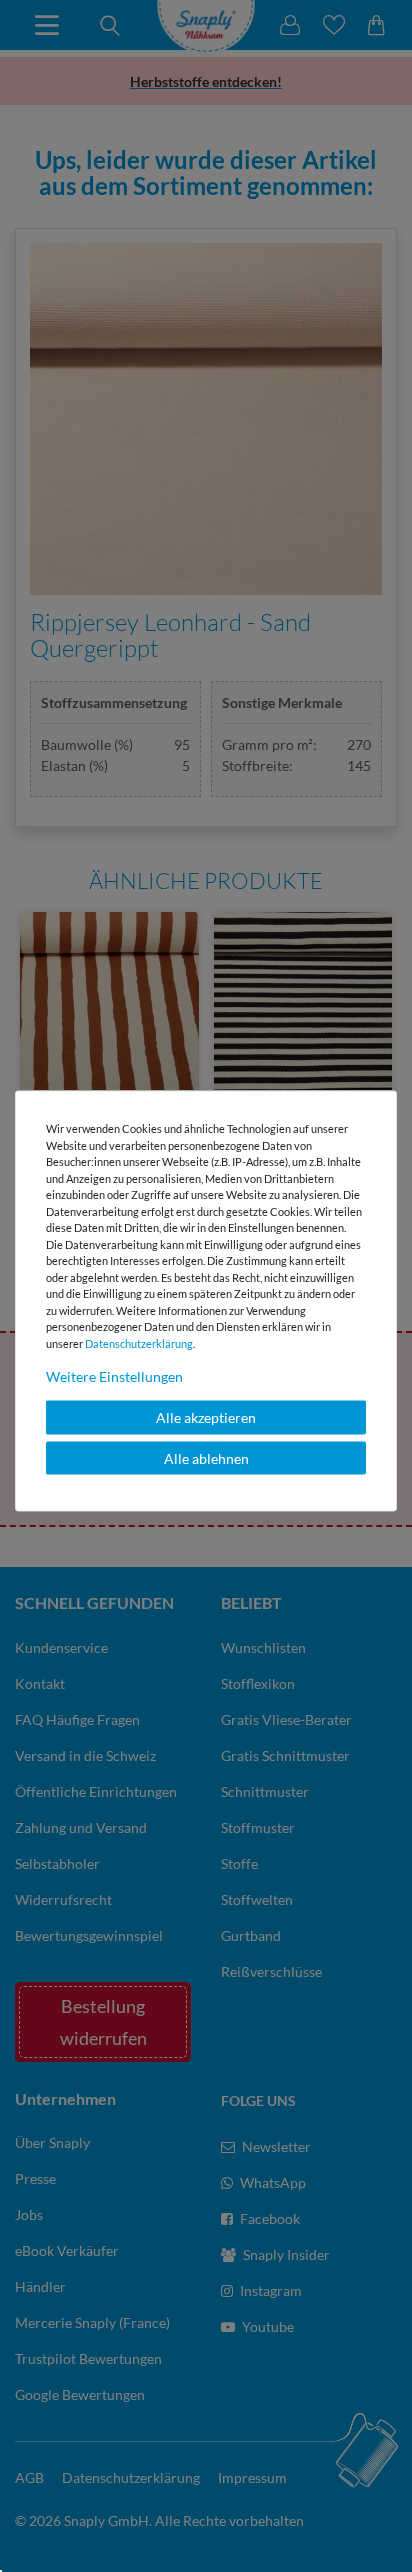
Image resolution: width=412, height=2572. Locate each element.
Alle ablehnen (206, 1457)
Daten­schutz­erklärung (139, 1342)
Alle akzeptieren (206, 1417)
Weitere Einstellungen (114, 1376)
